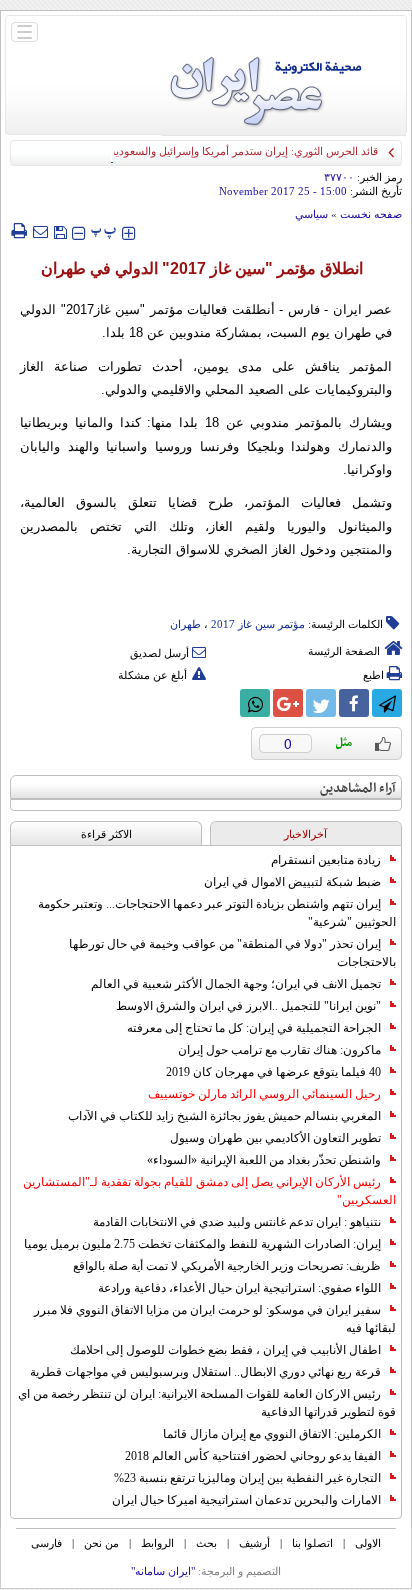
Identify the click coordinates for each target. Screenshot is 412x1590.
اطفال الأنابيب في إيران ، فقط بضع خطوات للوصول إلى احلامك (225, 1350)
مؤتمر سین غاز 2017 (258, 624)
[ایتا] (222, 703)
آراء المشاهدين (358, 788)
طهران (185, 624)
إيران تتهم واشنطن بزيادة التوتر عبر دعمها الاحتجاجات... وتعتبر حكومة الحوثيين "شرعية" (217, 913)
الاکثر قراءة (106, 834)
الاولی (368, 1543)
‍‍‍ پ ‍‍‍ (104, 230)
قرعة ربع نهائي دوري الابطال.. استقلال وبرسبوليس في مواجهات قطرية (205, 1372)
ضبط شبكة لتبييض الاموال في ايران (292, 882)
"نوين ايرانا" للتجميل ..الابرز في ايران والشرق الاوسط (248, 1006)
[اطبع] (18, 231)
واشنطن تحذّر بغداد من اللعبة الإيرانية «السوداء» (264, 1160)
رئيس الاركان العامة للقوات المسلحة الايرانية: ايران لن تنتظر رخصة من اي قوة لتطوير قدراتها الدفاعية (207, 1403)
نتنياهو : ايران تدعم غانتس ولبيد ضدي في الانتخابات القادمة (237, 1222)
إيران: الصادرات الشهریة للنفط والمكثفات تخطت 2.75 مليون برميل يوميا (202, 1244)
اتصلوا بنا (312, 1543)
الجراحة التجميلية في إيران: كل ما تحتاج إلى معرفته (254, 1028)
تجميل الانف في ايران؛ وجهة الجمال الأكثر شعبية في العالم (236, 984)
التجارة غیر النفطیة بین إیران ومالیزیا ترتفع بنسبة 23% (247, 1478)
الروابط (157, 1543)
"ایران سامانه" (163, 1571)
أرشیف (254, 1543)
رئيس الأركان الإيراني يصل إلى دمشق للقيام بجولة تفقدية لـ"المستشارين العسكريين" (209, 1191)
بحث (206, 1543)
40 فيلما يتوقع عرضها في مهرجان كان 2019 (273, 1072)
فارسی (46, 1543)
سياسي (311, 214)
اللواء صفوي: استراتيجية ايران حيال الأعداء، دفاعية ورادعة (239, 1288)
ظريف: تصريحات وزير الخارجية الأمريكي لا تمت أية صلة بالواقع (227, 1266)
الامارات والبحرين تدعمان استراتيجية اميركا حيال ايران (246, 1500)
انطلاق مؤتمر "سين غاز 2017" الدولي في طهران (206, 268)
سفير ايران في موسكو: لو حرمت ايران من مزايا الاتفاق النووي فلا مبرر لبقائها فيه (215, 1319)
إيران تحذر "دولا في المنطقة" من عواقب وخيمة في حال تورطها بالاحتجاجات (232, 953)
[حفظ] (60, 230)
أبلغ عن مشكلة (152, 675)
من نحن (101, 1543)
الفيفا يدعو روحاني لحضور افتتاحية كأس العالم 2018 (253, 1456)
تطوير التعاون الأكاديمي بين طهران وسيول (275, 1138)
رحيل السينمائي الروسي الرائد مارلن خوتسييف (264, 1094)
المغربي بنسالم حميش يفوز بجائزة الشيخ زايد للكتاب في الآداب (224, 1116)
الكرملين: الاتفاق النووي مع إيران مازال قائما (272, 1434)
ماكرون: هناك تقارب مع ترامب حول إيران (279, 1050)
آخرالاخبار (305, 834)
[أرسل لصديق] (40, 231)
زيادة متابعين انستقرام (326, 860)
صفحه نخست (371, 214)
